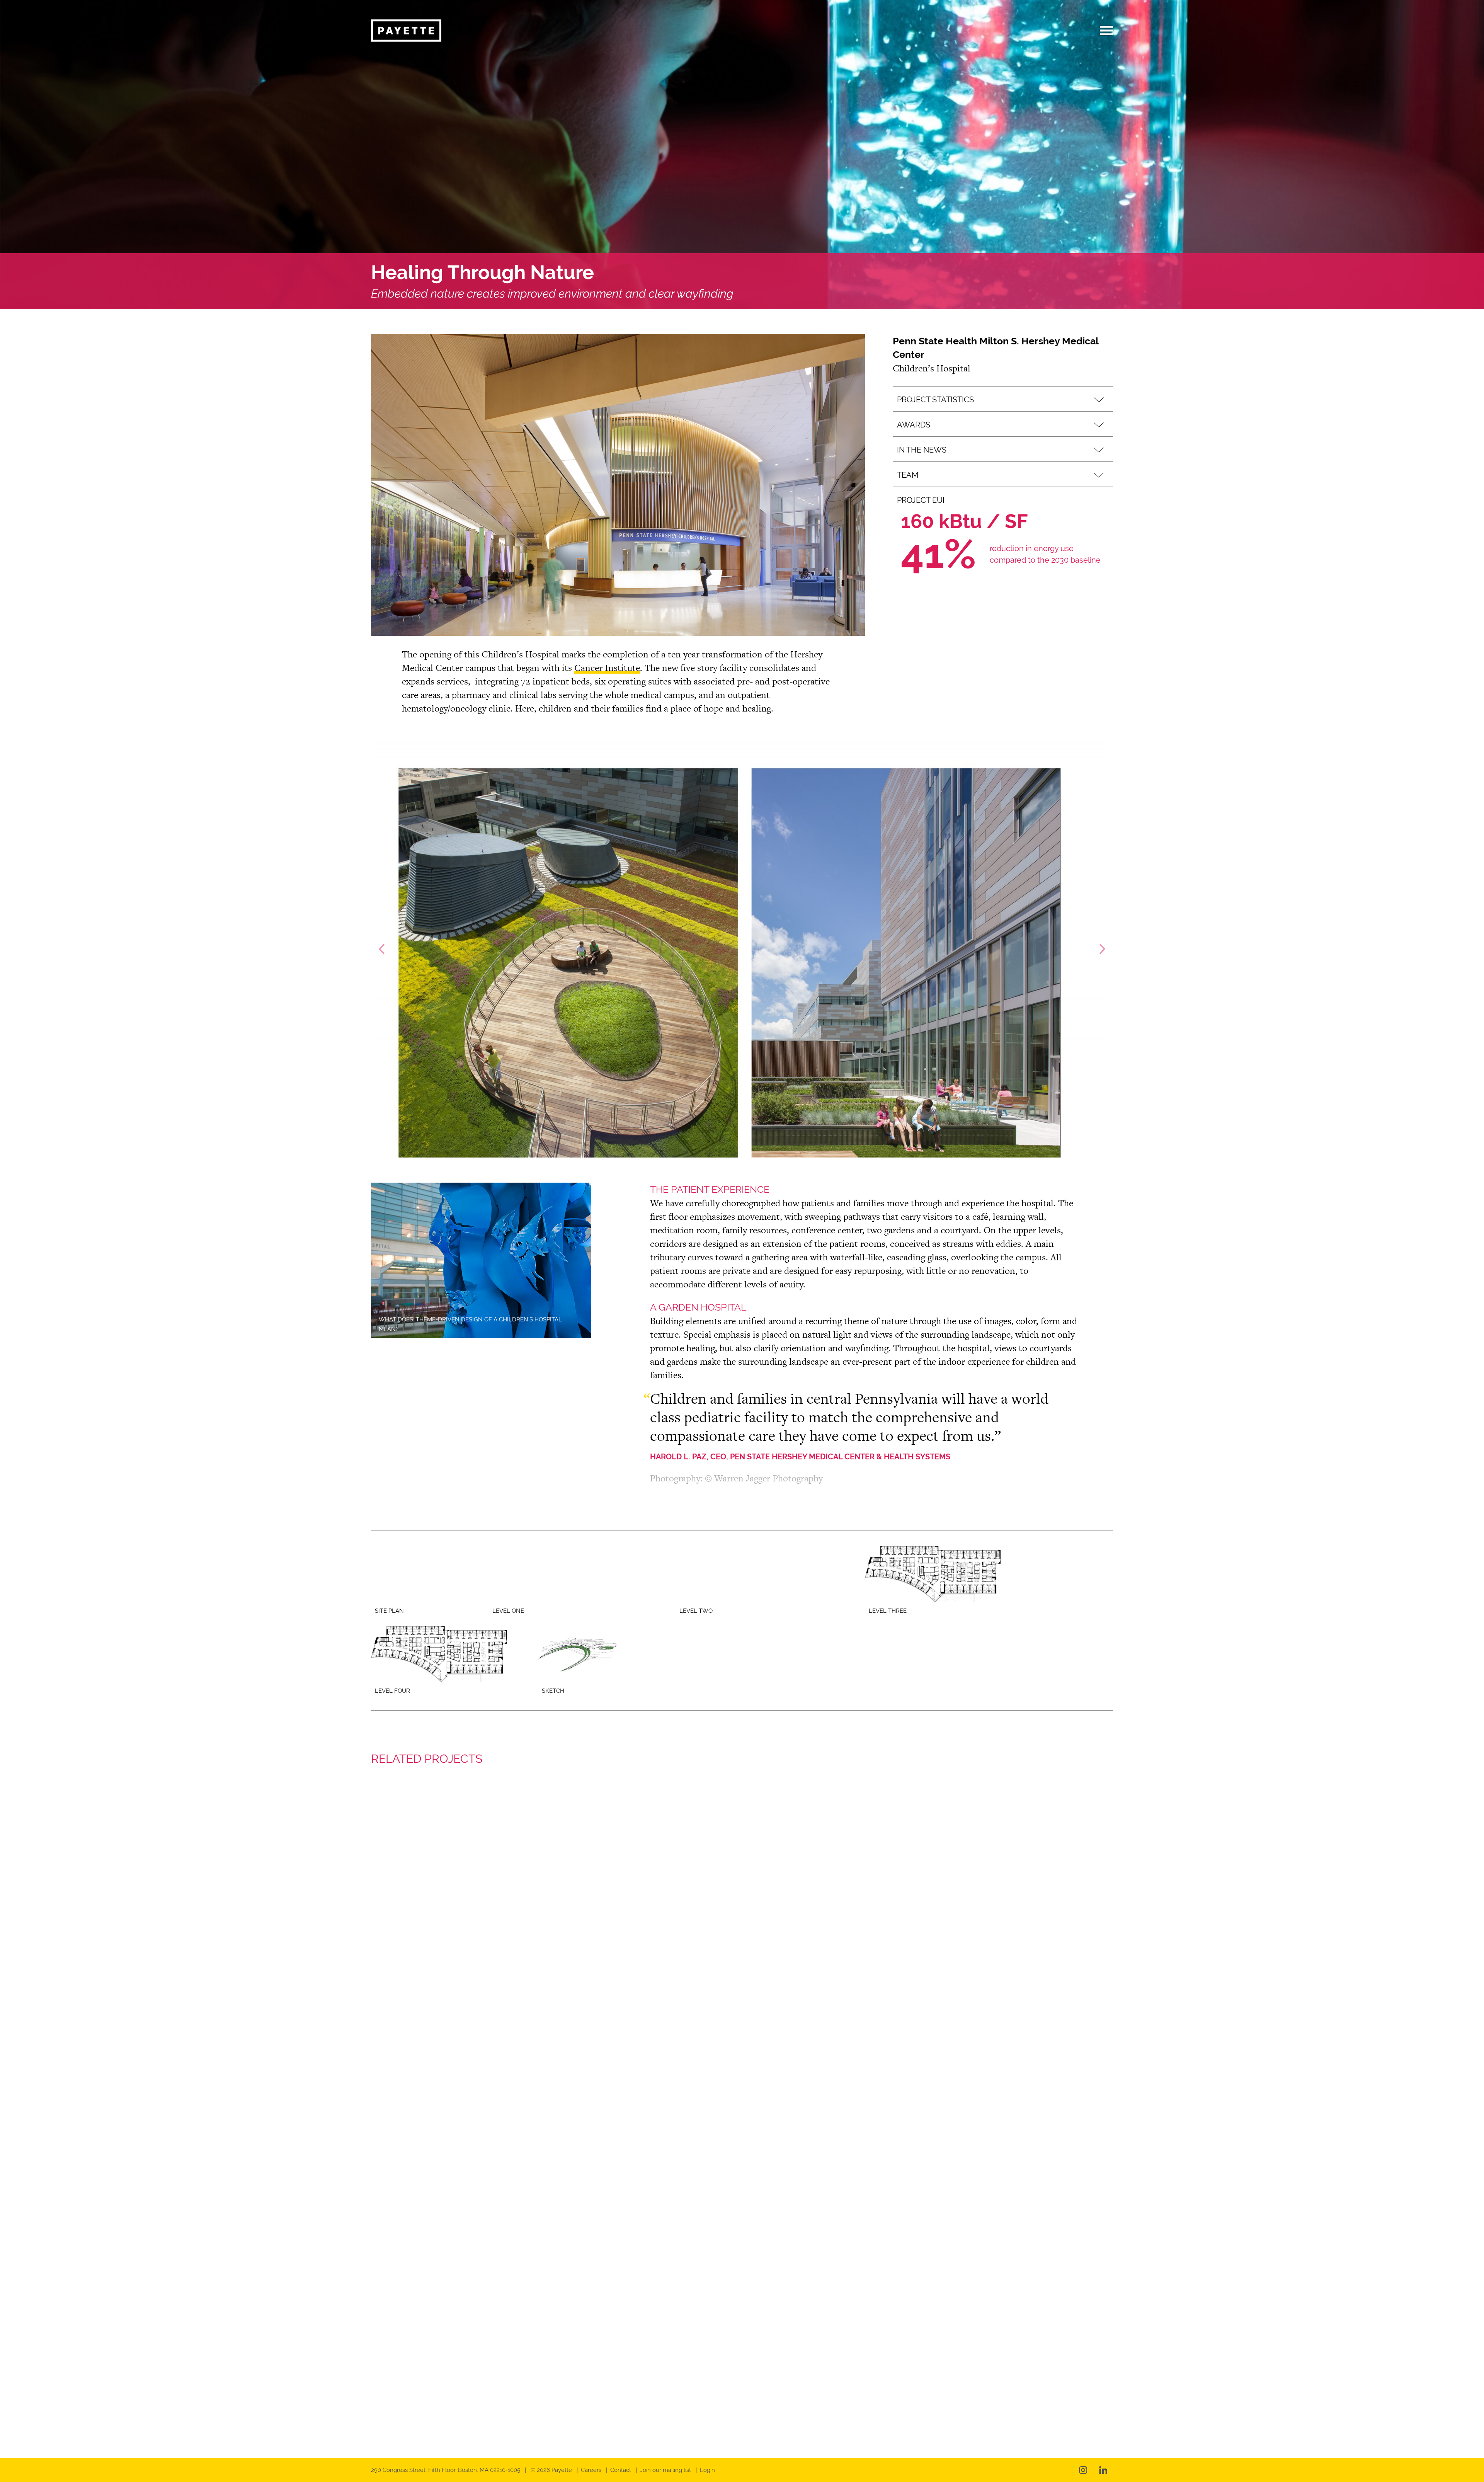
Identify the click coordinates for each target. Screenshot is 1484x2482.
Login (707, 2470)
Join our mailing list (665, 2470)
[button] (1003, 399)
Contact (621, 2470)
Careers (591, 2470)
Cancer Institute (607, 668)
